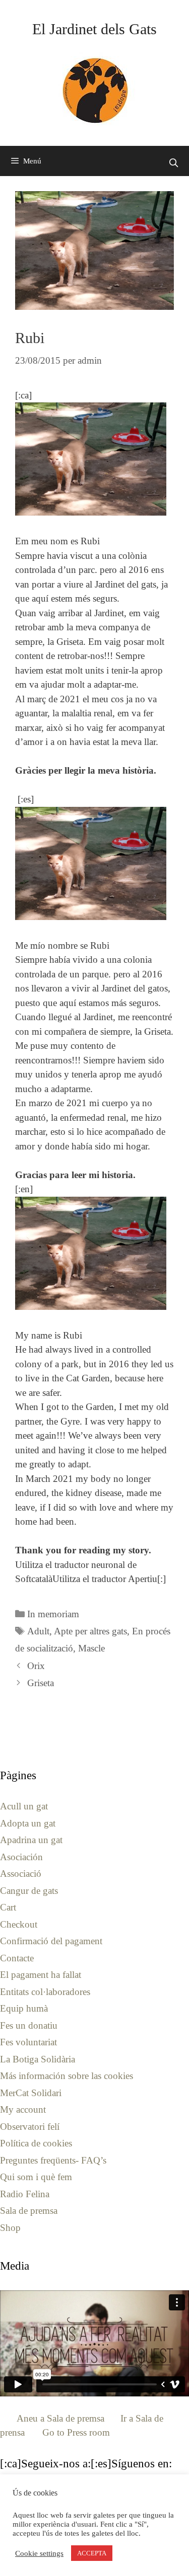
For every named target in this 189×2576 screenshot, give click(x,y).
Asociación (21, 1857)
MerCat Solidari (31, 2093)
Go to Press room (76, 2432)
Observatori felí (30, 2127)
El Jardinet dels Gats (94, 29)
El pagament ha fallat (41, 1975)
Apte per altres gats (90, 1631)
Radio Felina (25, 2194)
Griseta (41, 1683)
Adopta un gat (28, 1823)
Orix (36, 1666)
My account (23, 2109)
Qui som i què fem (36, 2177)
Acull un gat (24, 1806)
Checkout (19, 1924)
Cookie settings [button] (39, 2553)
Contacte (17, 1958)
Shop (10, 2228)
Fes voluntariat (28, 2042)
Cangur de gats (29, 1891)
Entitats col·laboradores (45, 1992)
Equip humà (24, 2008)
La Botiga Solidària (38, 2059)
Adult (38, 1631)
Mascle (91, 1648)
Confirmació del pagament (51, 1941)
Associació (21, 1874)
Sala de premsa (29, 2211)
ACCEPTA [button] (92, 2553)
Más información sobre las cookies (67, 2076)
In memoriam (53, 1614)
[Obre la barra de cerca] (173, 163)
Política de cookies (36, 2143)
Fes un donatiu (29, 2025)
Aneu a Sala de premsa (60, 2418)
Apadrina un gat (31, 1840)
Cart (8, 1907)
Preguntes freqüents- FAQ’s (53, 2160)
